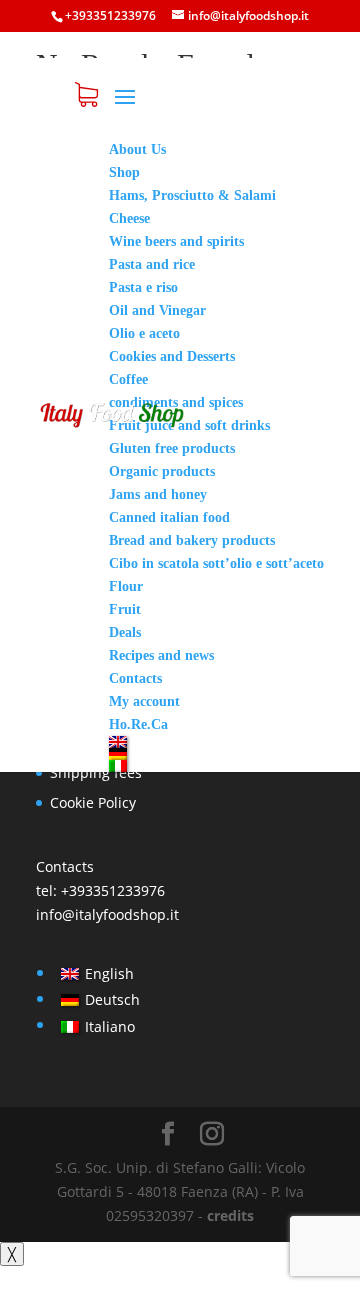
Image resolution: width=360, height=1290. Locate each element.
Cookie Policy (93, 802)
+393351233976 (113, 890)
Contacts (65, 866)
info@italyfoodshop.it (107, 914)
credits (230, 1215)
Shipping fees (96, 772)
